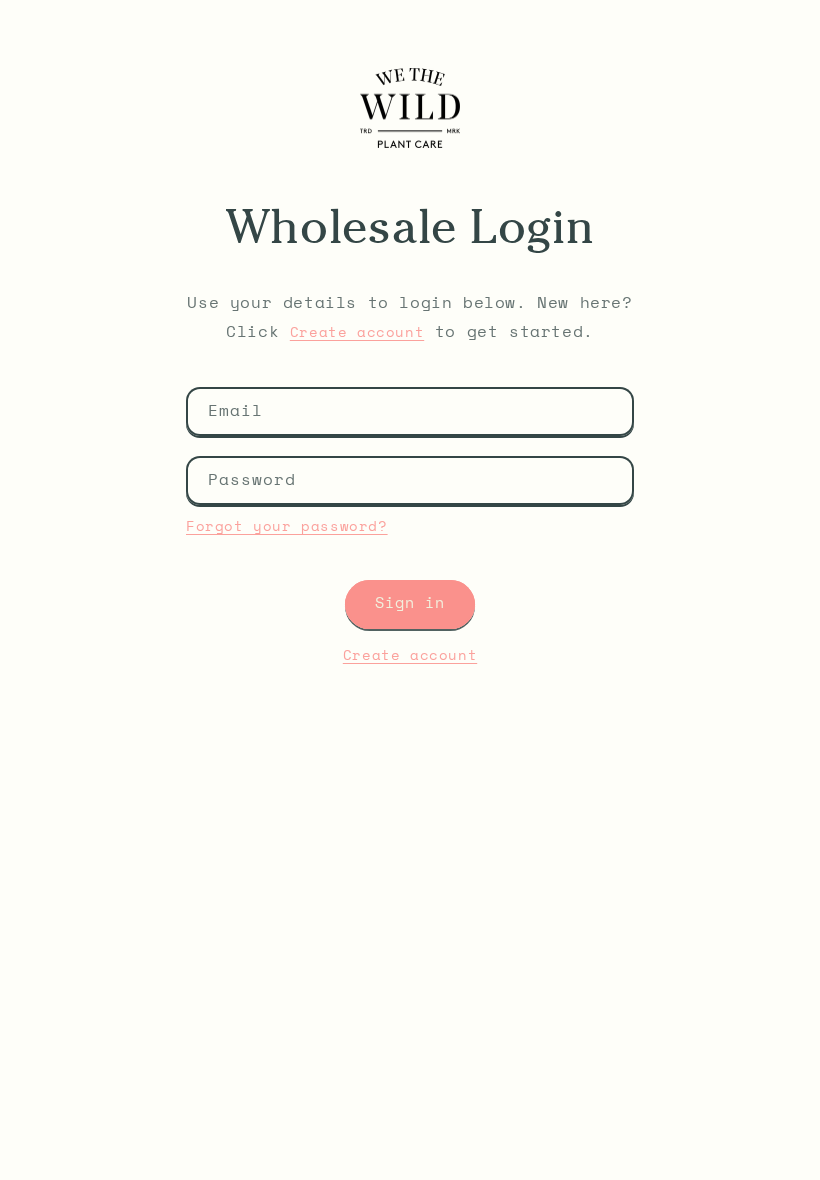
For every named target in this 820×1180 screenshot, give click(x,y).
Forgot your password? (287, 527)
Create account (357, 333)
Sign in (410, 603)
